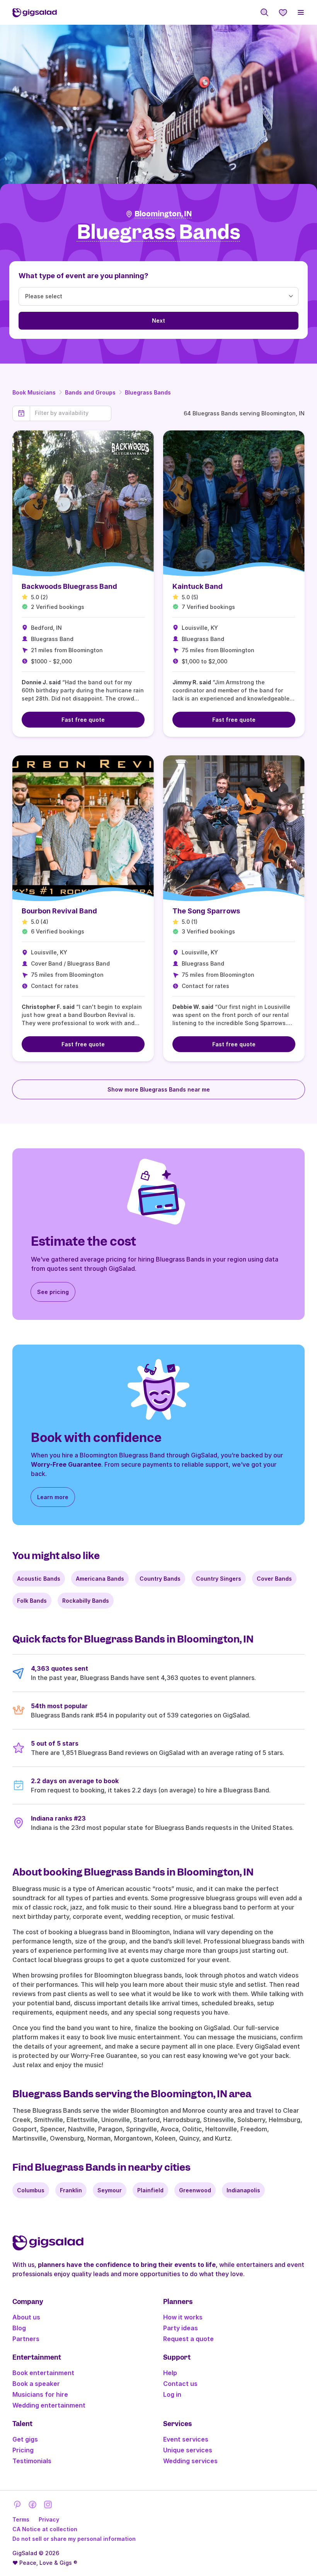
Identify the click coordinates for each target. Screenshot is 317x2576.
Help (170, 2373)
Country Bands (160, 1579)
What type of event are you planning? (84, 276)
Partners (26, 2339)
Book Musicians (34, 392)
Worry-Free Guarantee (66, 1464)
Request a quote (188, 2339)
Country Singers (219, 1579)
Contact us (180, 2384)
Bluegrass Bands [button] (159, 232)
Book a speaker (36, 2384)
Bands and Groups (90, 392)
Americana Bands (100, 1579)
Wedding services (190, 2461)
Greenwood (195, 2190)
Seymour (110, 2190)
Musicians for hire (40, 2394)
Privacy (49, 2519)
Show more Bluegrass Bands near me (159, 1089)
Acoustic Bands (39, 1579)
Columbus (31, 2190)
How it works (183, 2317)
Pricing (23, 2450)
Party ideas (181, 2328)
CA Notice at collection (45, 2529)
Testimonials (32, 2461)
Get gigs (25, 2439)
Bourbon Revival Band (59, 911)
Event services (186, 2439)
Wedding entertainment (49, 2405)
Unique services (188, 2450)
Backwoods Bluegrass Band (69, 586)
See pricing (53, 1292)
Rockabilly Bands (86, 1601)
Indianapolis (243, 2190)
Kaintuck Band (198, 586)
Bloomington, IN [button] (163, 214)
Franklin (71, 2190)
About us (26, 2317)
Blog (19, 2328)
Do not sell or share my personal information (74, 2539)
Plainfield (150, 2190)
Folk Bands (32, 1601)
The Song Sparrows (206, 911)
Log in (172, 2394)
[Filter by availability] (71, 413)
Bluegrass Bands (148, 392)
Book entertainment (43, 2373)
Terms (21, 2519)
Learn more (53, 1497)
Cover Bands (274, 1579)
